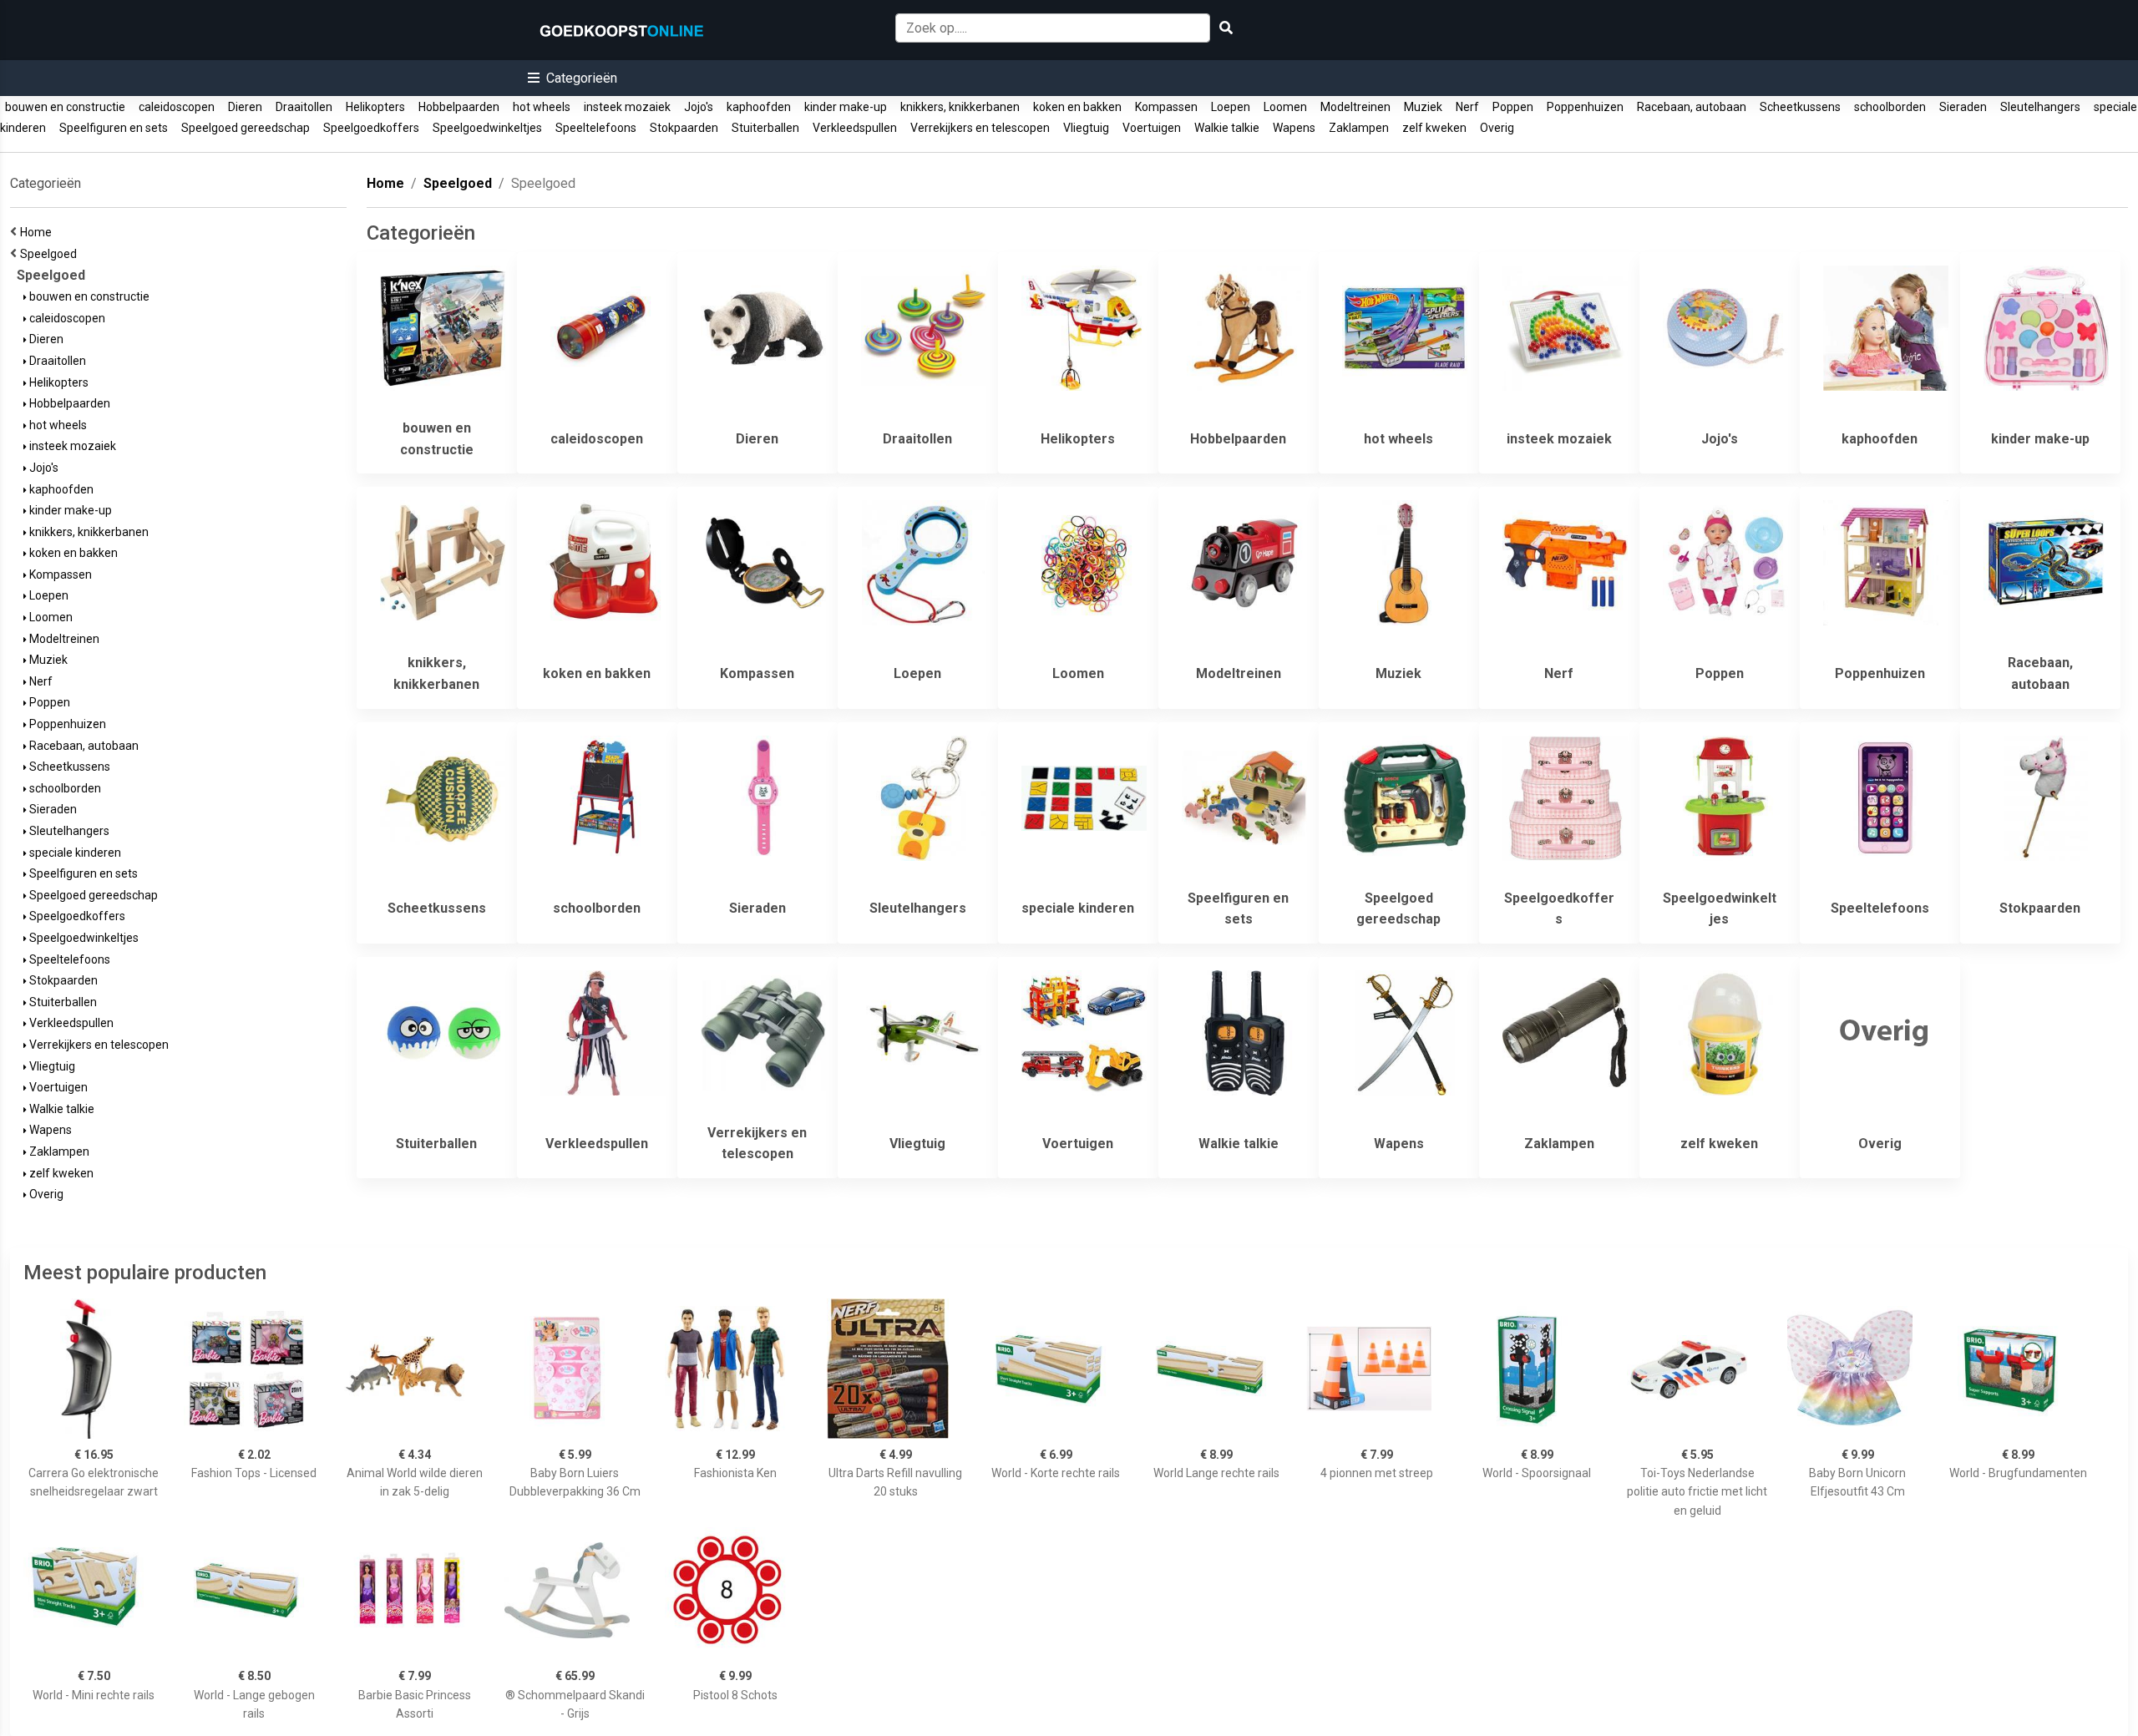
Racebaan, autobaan (1692, 107)
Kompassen (1166, 107)
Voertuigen (1152, 128)
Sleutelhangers (2040, 107)
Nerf (1467, 107)
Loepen (1231, 107)
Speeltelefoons (596, 128)
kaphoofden (759, 107)
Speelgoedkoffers (371, 128)
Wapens (1294, 128)
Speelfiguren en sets (114, 128)
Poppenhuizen (1585, 107)
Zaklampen (1359, 128)
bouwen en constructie (65, 107)
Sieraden (1963, 107)
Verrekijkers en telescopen (980, 128)
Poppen (1513, 107)
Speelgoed (51, 254)
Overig (1497, 128)
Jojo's (699, 107)
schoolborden (1890, 107)
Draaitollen (304, 107)
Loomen (1285, 107)
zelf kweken (1434, 128)
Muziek (1423, 107)
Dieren (245, 107)
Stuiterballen (765, 128)
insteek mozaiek (627, 107)
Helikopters (375, 107)
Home (38, 232)
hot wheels (542, 107)
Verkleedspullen (855, 128)
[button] (572, 78)
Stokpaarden (684, 128)
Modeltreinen (1355, 107)
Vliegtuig (1086, 128)
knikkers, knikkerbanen (960, 107)
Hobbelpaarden (459, 107)
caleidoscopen (177, 107)
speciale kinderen (74, 853)
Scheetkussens (1800, 107)
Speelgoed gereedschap (246, 128)
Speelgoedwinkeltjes (487, 128)
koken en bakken (1077, 107)
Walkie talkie (1227, 128)
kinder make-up (846, 107)
